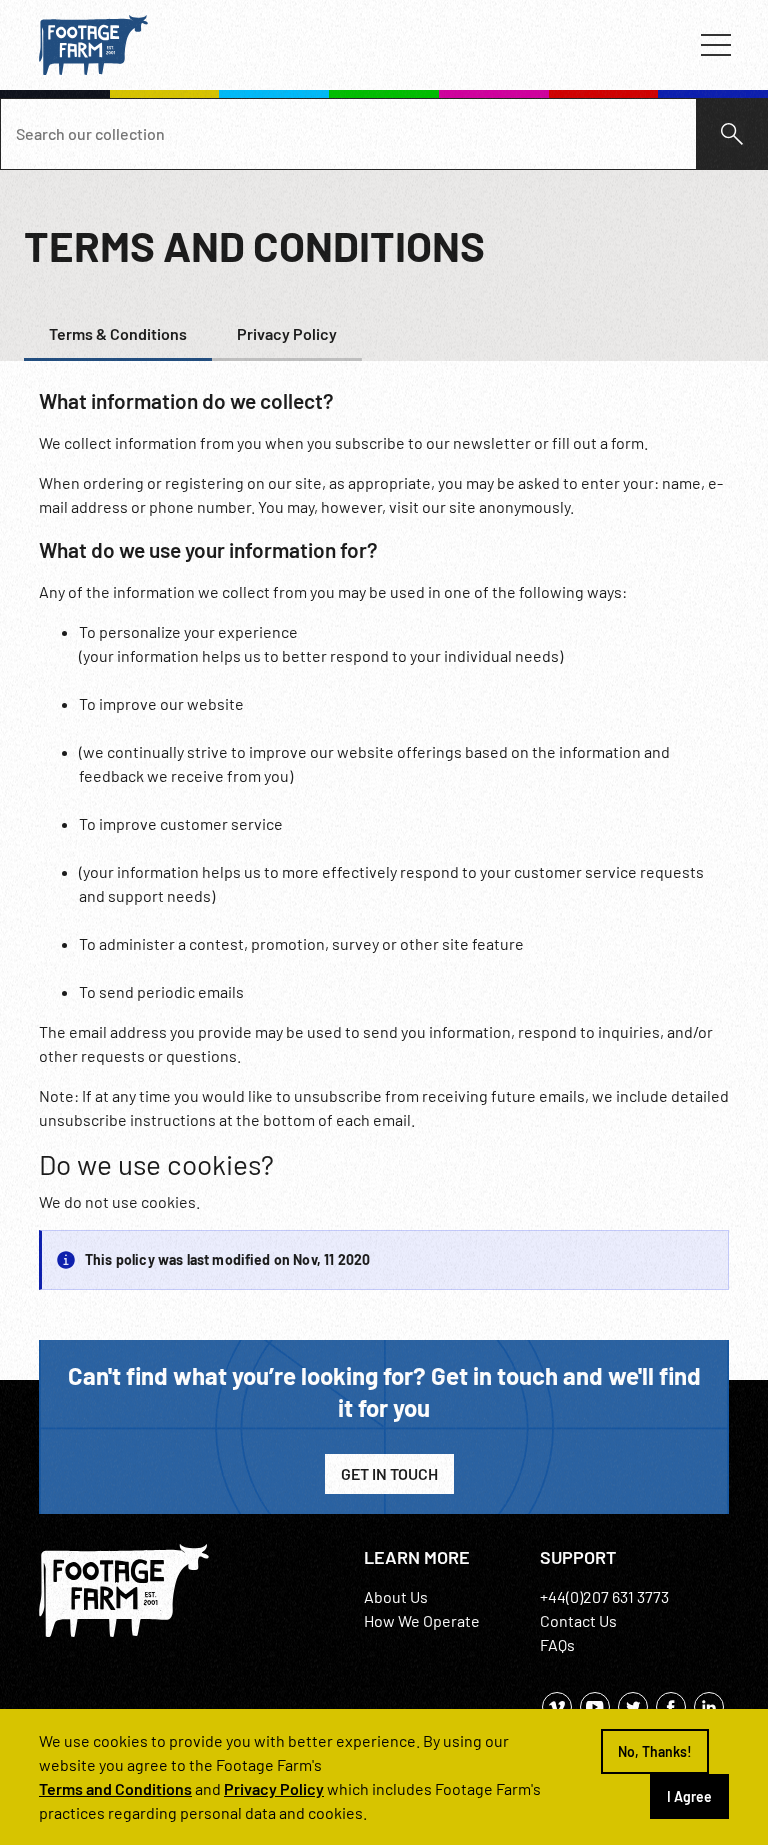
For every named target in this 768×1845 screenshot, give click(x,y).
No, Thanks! (655, 1751)
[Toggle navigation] (716, 45)
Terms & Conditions (118, 333)
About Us (396, 1596)
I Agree (689, 1796)
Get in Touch (389, 1473)
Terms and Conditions (115, 1788)
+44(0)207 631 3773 (604, 1596)
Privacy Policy (287, 333)
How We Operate (422, 1620)
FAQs (557, 1644)
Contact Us (578, 1620)
